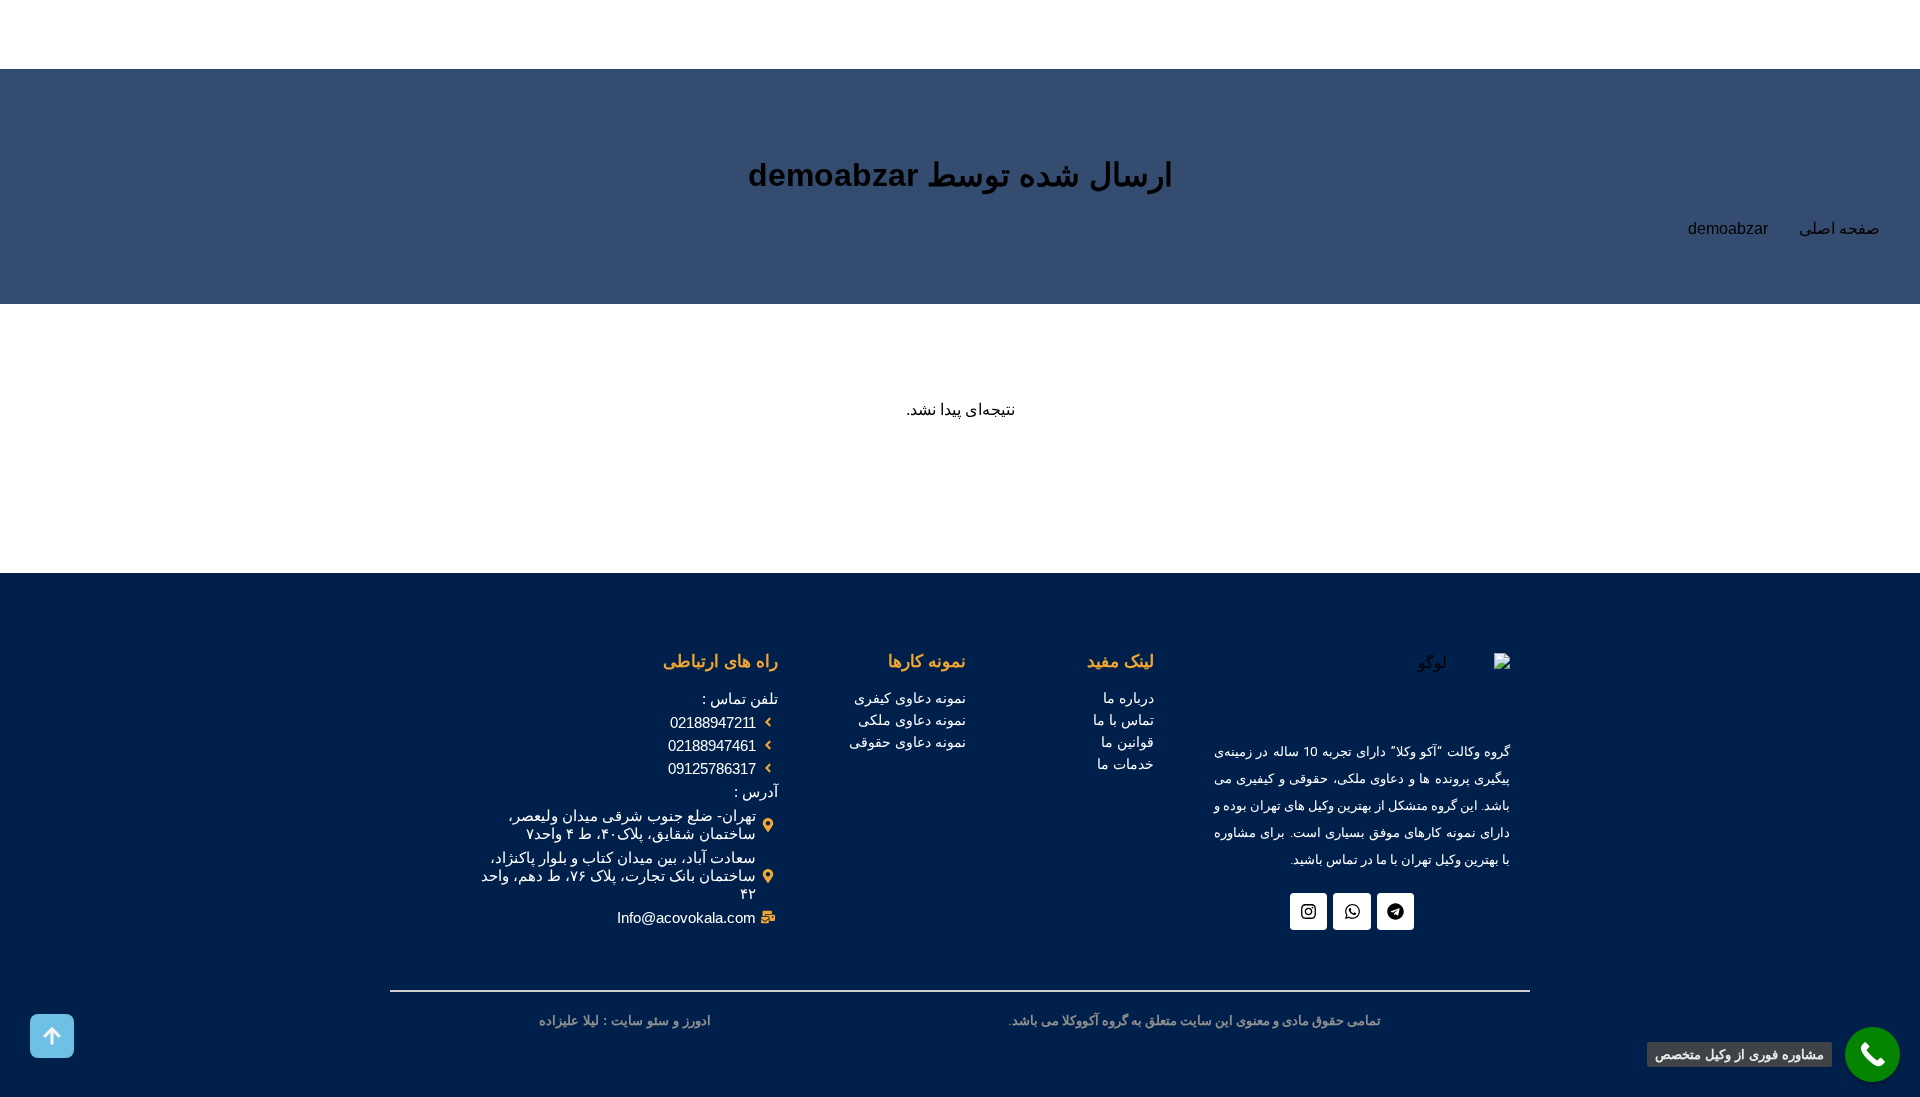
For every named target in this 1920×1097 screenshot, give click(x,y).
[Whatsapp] (1351, 911)
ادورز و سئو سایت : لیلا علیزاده (625, 1020)
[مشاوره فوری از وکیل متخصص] (1872, 1054)
